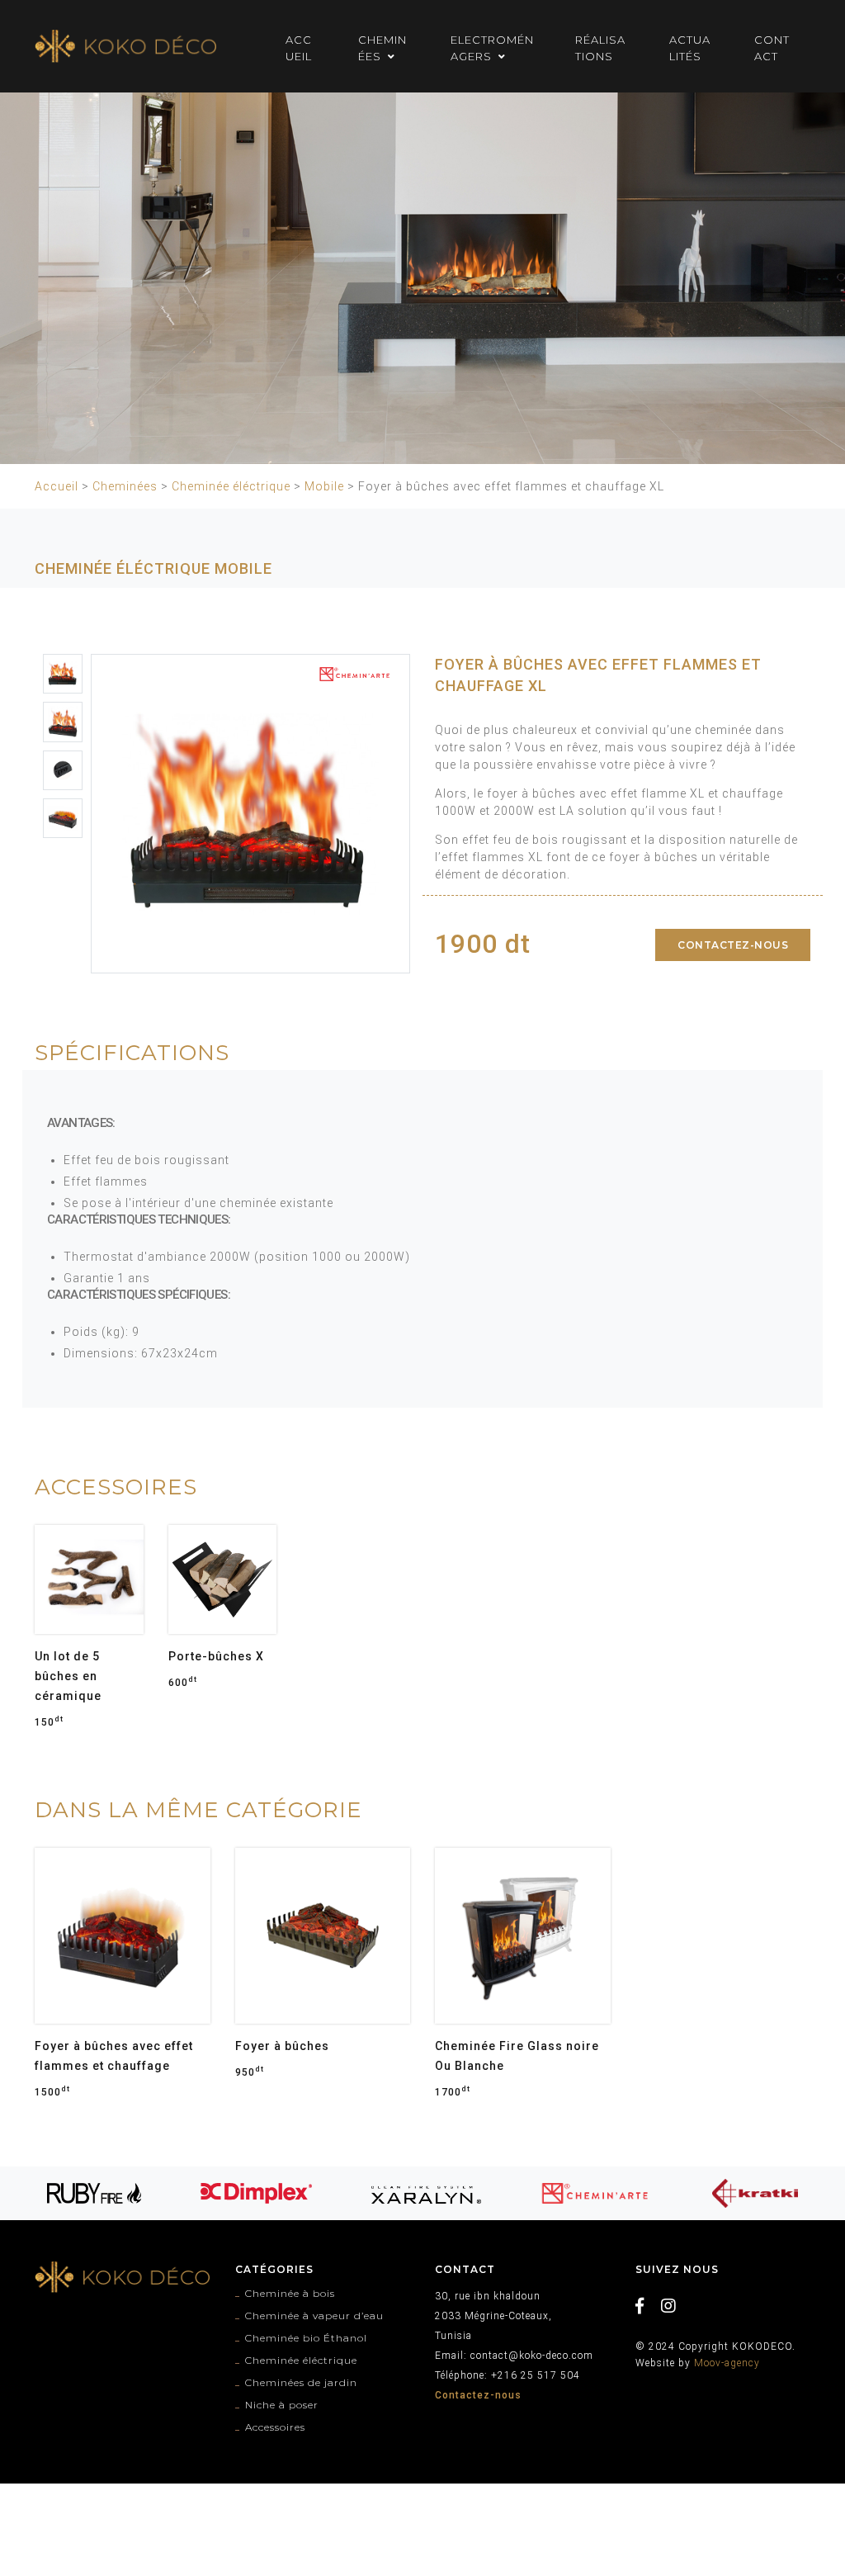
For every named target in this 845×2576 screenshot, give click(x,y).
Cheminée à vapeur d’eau (314, 2316)
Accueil (57, 486)
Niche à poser (282, 2405)
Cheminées (125, 486)
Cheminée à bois (290, 2293)
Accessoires (275, 2427)
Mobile (324, 486)
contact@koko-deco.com (532, 2356)
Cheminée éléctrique (231, 486)
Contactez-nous (733, 945)
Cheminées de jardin (301, 2382)
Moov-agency (727, 2363)
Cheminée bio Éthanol (306, 2338)
